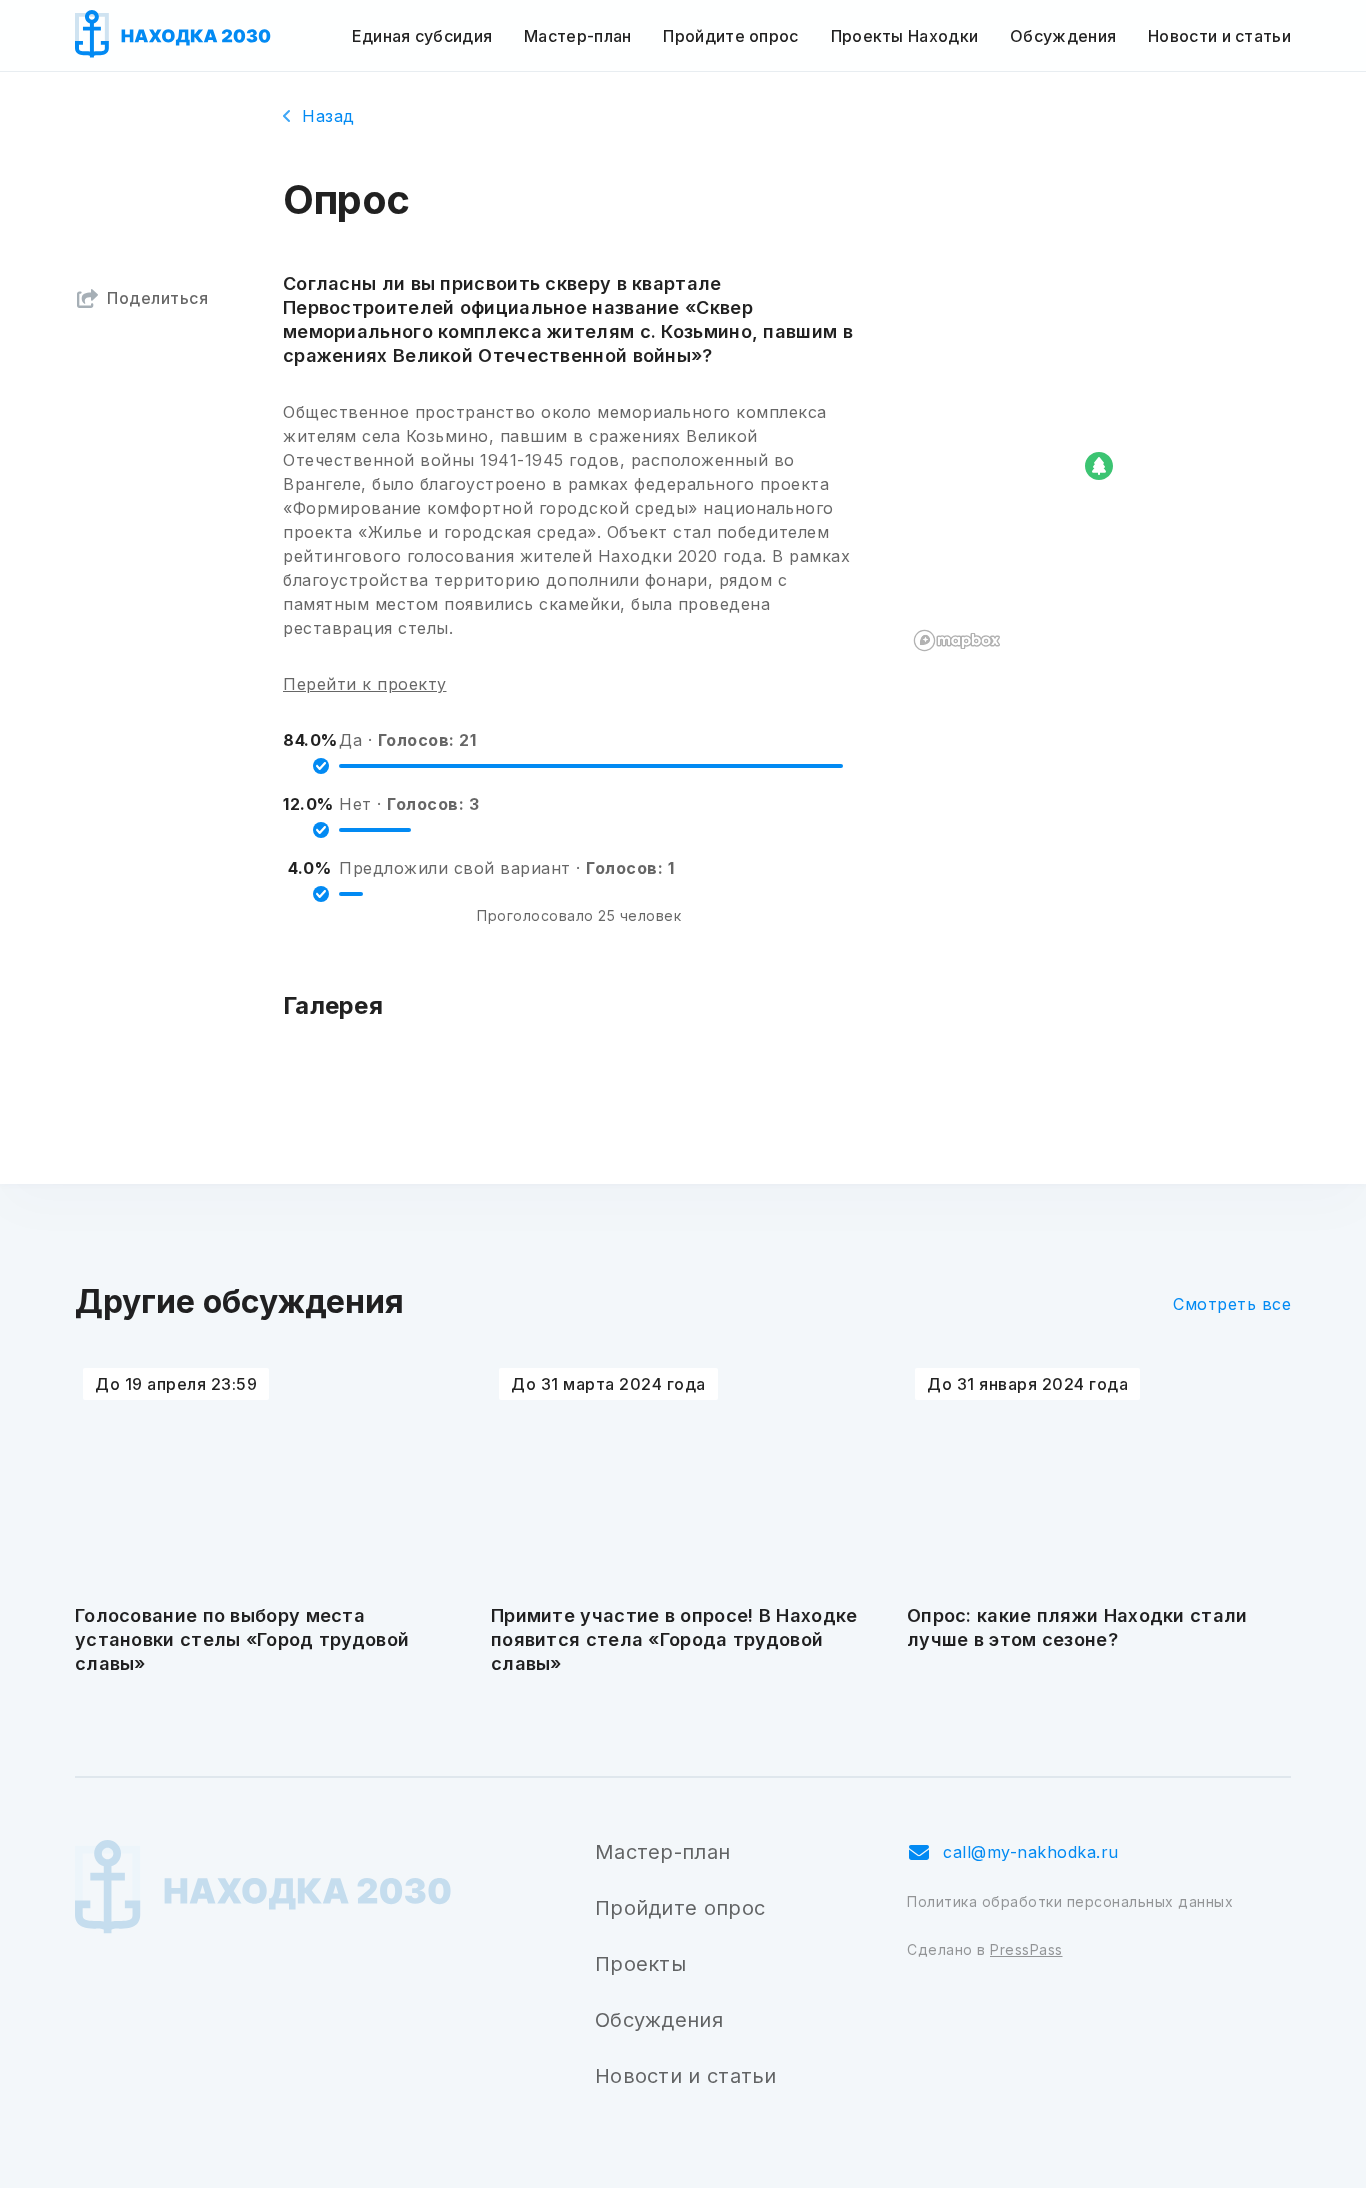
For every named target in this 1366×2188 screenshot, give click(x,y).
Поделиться (157, 298)
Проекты (640, 1964)
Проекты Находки (905, 36)
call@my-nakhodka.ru (1031, 1852)
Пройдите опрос (730, 36)
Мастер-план (577, 36)
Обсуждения (1063, 36)
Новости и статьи (1219, 36)
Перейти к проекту (365, 684)
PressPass (1026, 1949)
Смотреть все (1232, 1304)
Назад (328, 116)
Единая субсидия (422, 36)
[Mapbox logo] (957, 640)
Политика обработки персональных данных (1070, 1901)
